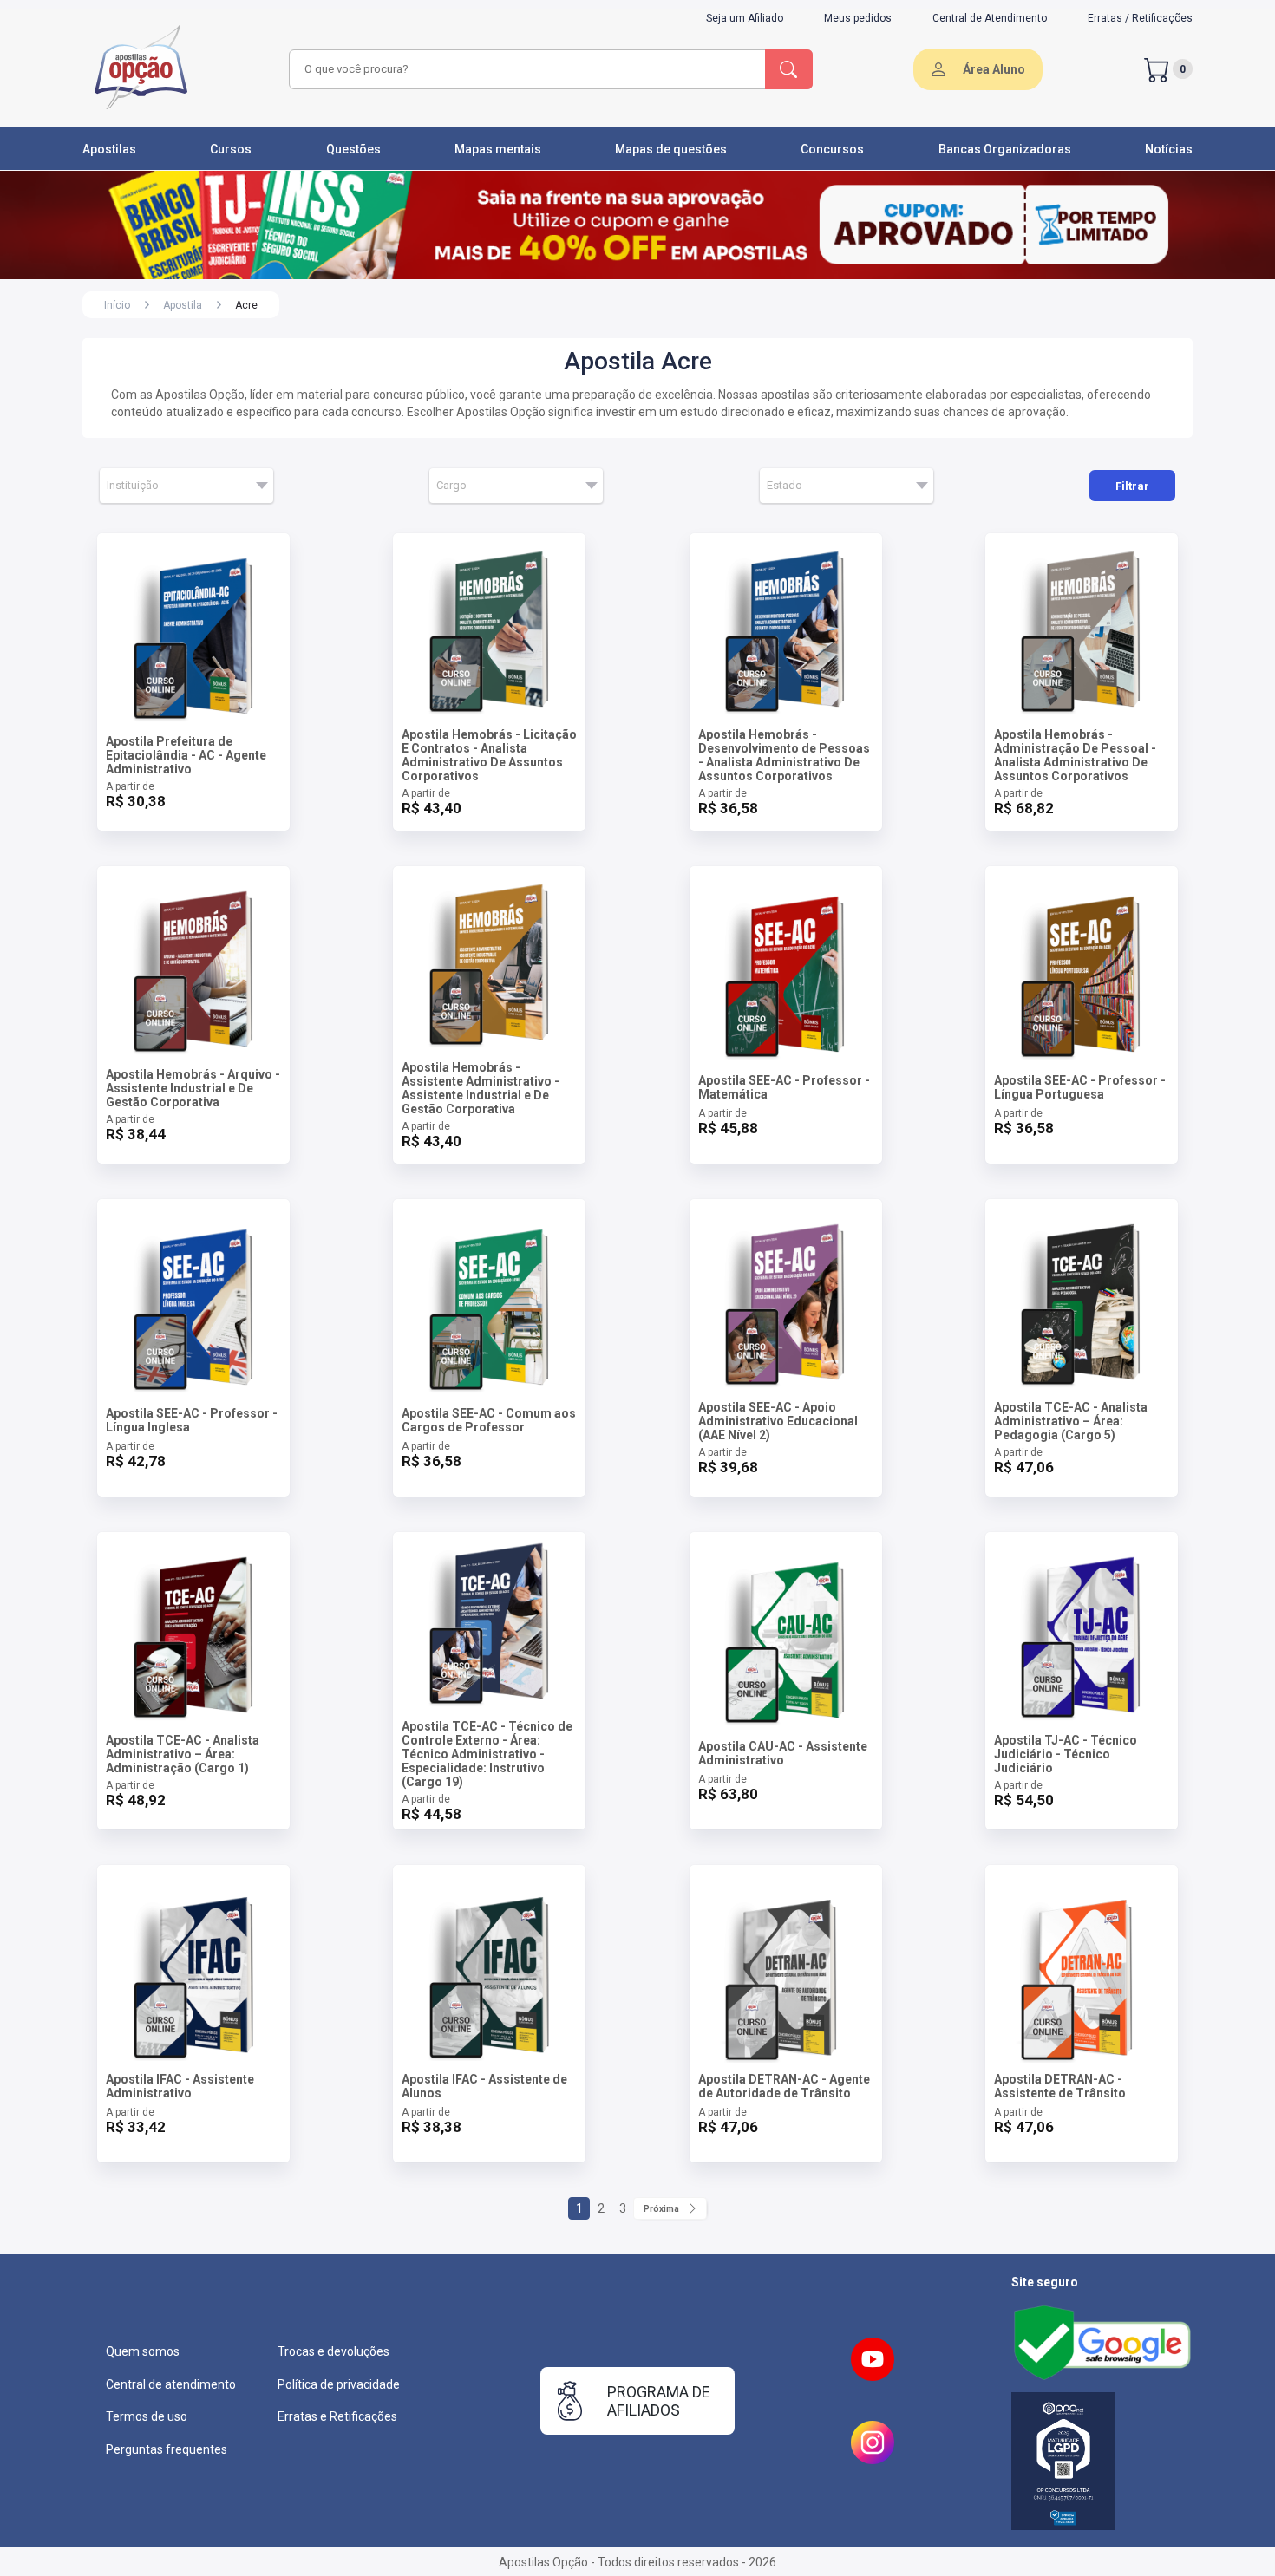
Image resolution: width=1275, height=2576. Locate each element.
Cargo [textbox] (451, 485)
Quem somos (143, 2351)
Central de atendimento (171, 2384)
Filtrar (1132, 486)
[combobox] (525, 69)
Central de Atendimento (990, 18)
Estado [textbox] (785, 485)
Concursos (832, 149)
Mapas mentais (498, 149)
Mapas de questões (671, 149)
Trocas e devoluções (333, 2351)
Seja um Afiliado (745, 18)
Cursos (231, 149)
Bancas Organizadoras (1005, 149)
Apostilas (109, 149)
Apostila (183, 305)
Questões (353, 149)
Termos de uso (147, 2416)
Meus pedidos (858, 18)
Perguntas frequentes (167, 2449)
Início (117, 305)
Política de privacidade (339, 2384)
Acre (246, 305)
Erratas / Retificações (1140, 18)
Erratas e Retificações (337, 2416)
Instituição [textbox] (133, 485)
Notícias (1169, 149)
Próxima (661, 2209)
